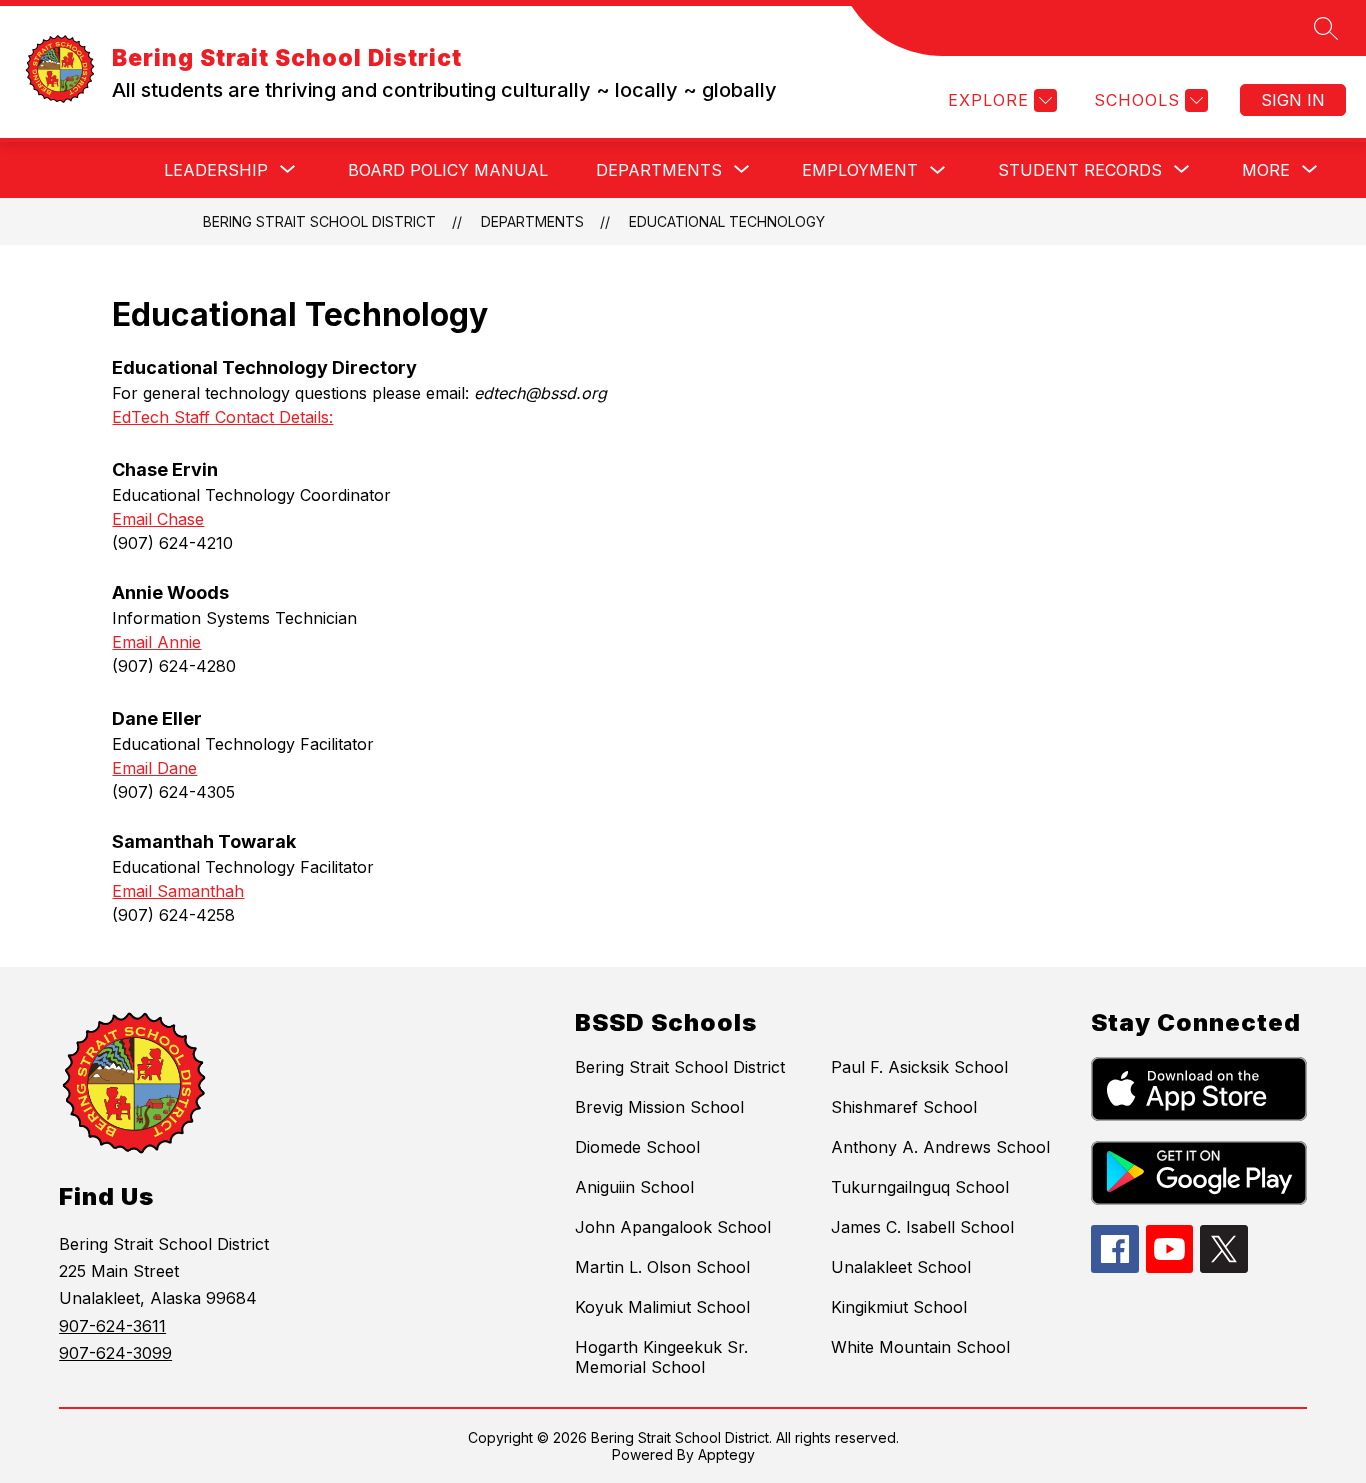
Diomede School (637, 1147)
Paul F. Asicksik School (919, 1067)
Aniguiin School (634, 1187)
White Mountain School (920, 1347)
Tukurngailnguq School (920, 1187)
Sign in (1293, 100)
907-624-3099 (115, 1353)
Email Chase (158, 519)
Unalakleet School (901, 1267)
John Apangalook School (673, 1227)
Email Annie (156, 642)
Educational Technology (727, 221)
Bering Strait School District (319, 221)
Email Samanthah (178, 891)
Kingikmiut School (899, 1307)
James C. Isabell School (922, 1227)
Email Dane (154, 768)
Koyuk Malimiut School (662, 1307)
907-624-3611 (112, 1326)
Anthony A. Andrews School (940, 1147)
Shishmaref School (904, 1107)
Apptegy (726, 1454)
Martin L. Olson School (662, 1267)
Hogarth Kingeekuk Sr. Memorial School (661, 1357)
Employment (860, 170)
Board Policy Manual (448, 170)
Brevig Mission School (659, 1107)
